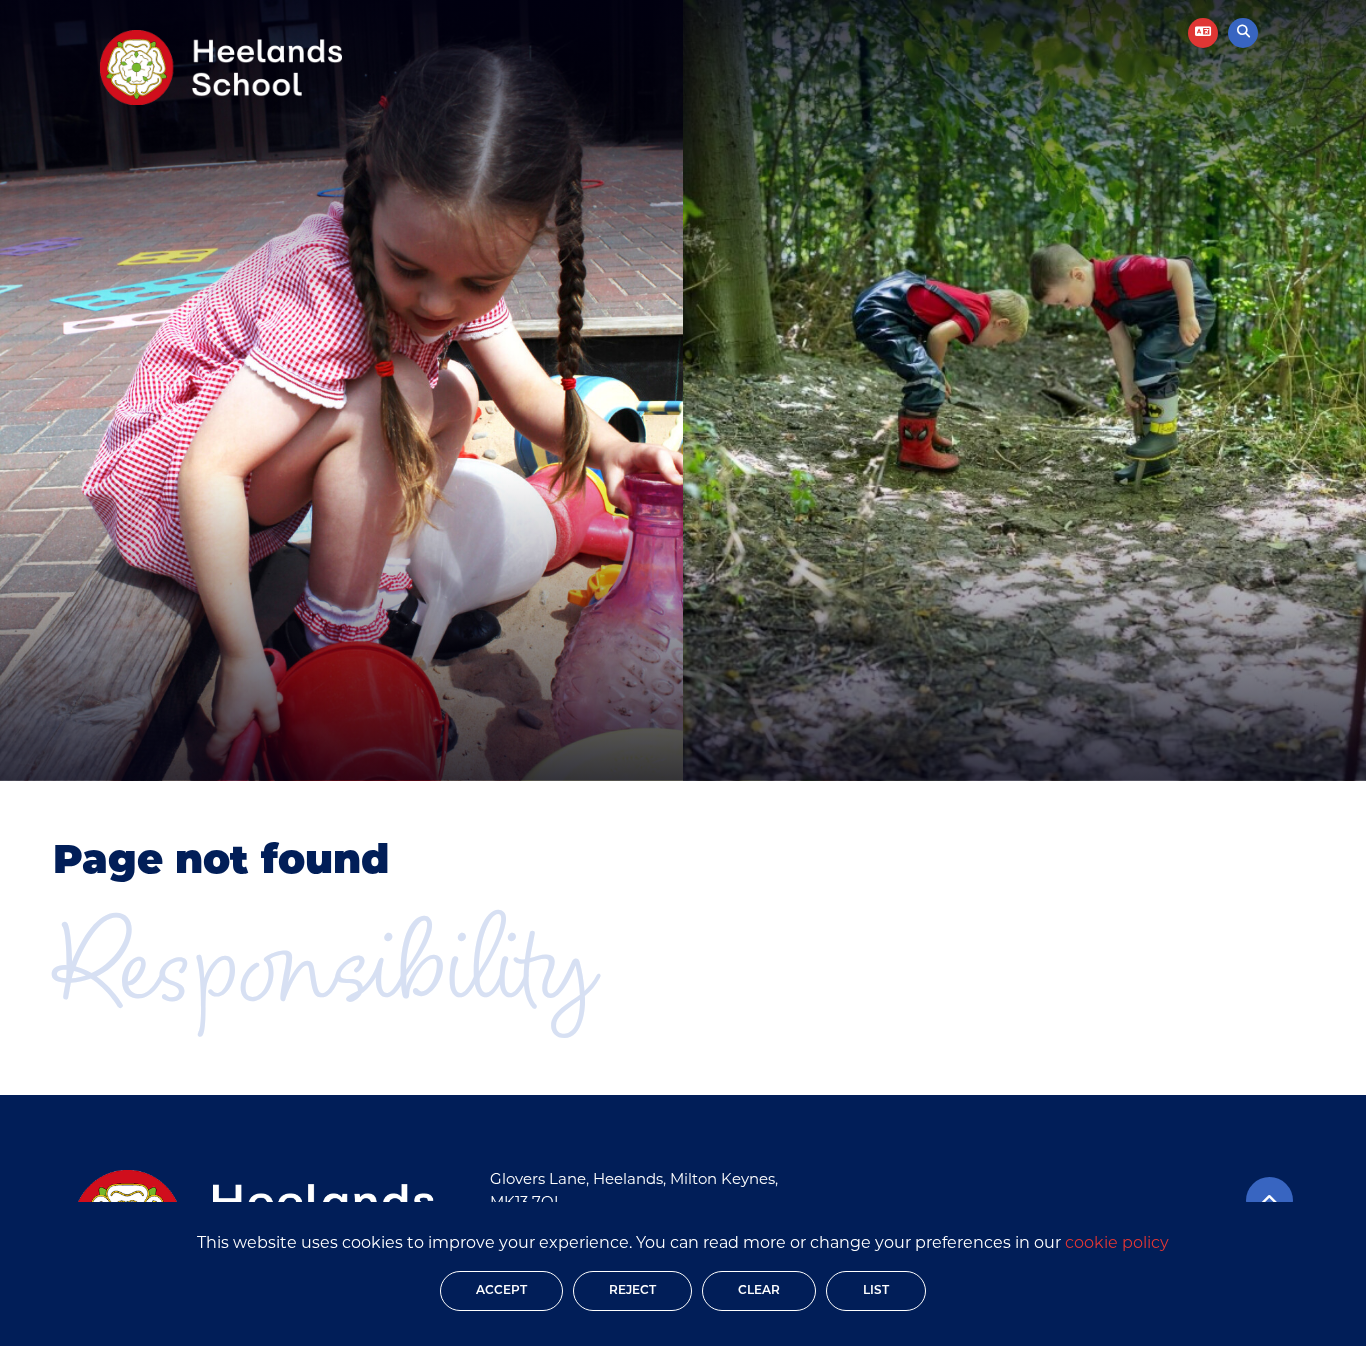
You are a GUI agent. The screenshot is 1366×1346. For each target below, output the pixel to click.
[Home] (221, 67)
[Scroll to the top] (1269, 1200)
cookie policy (1117, 1244)
